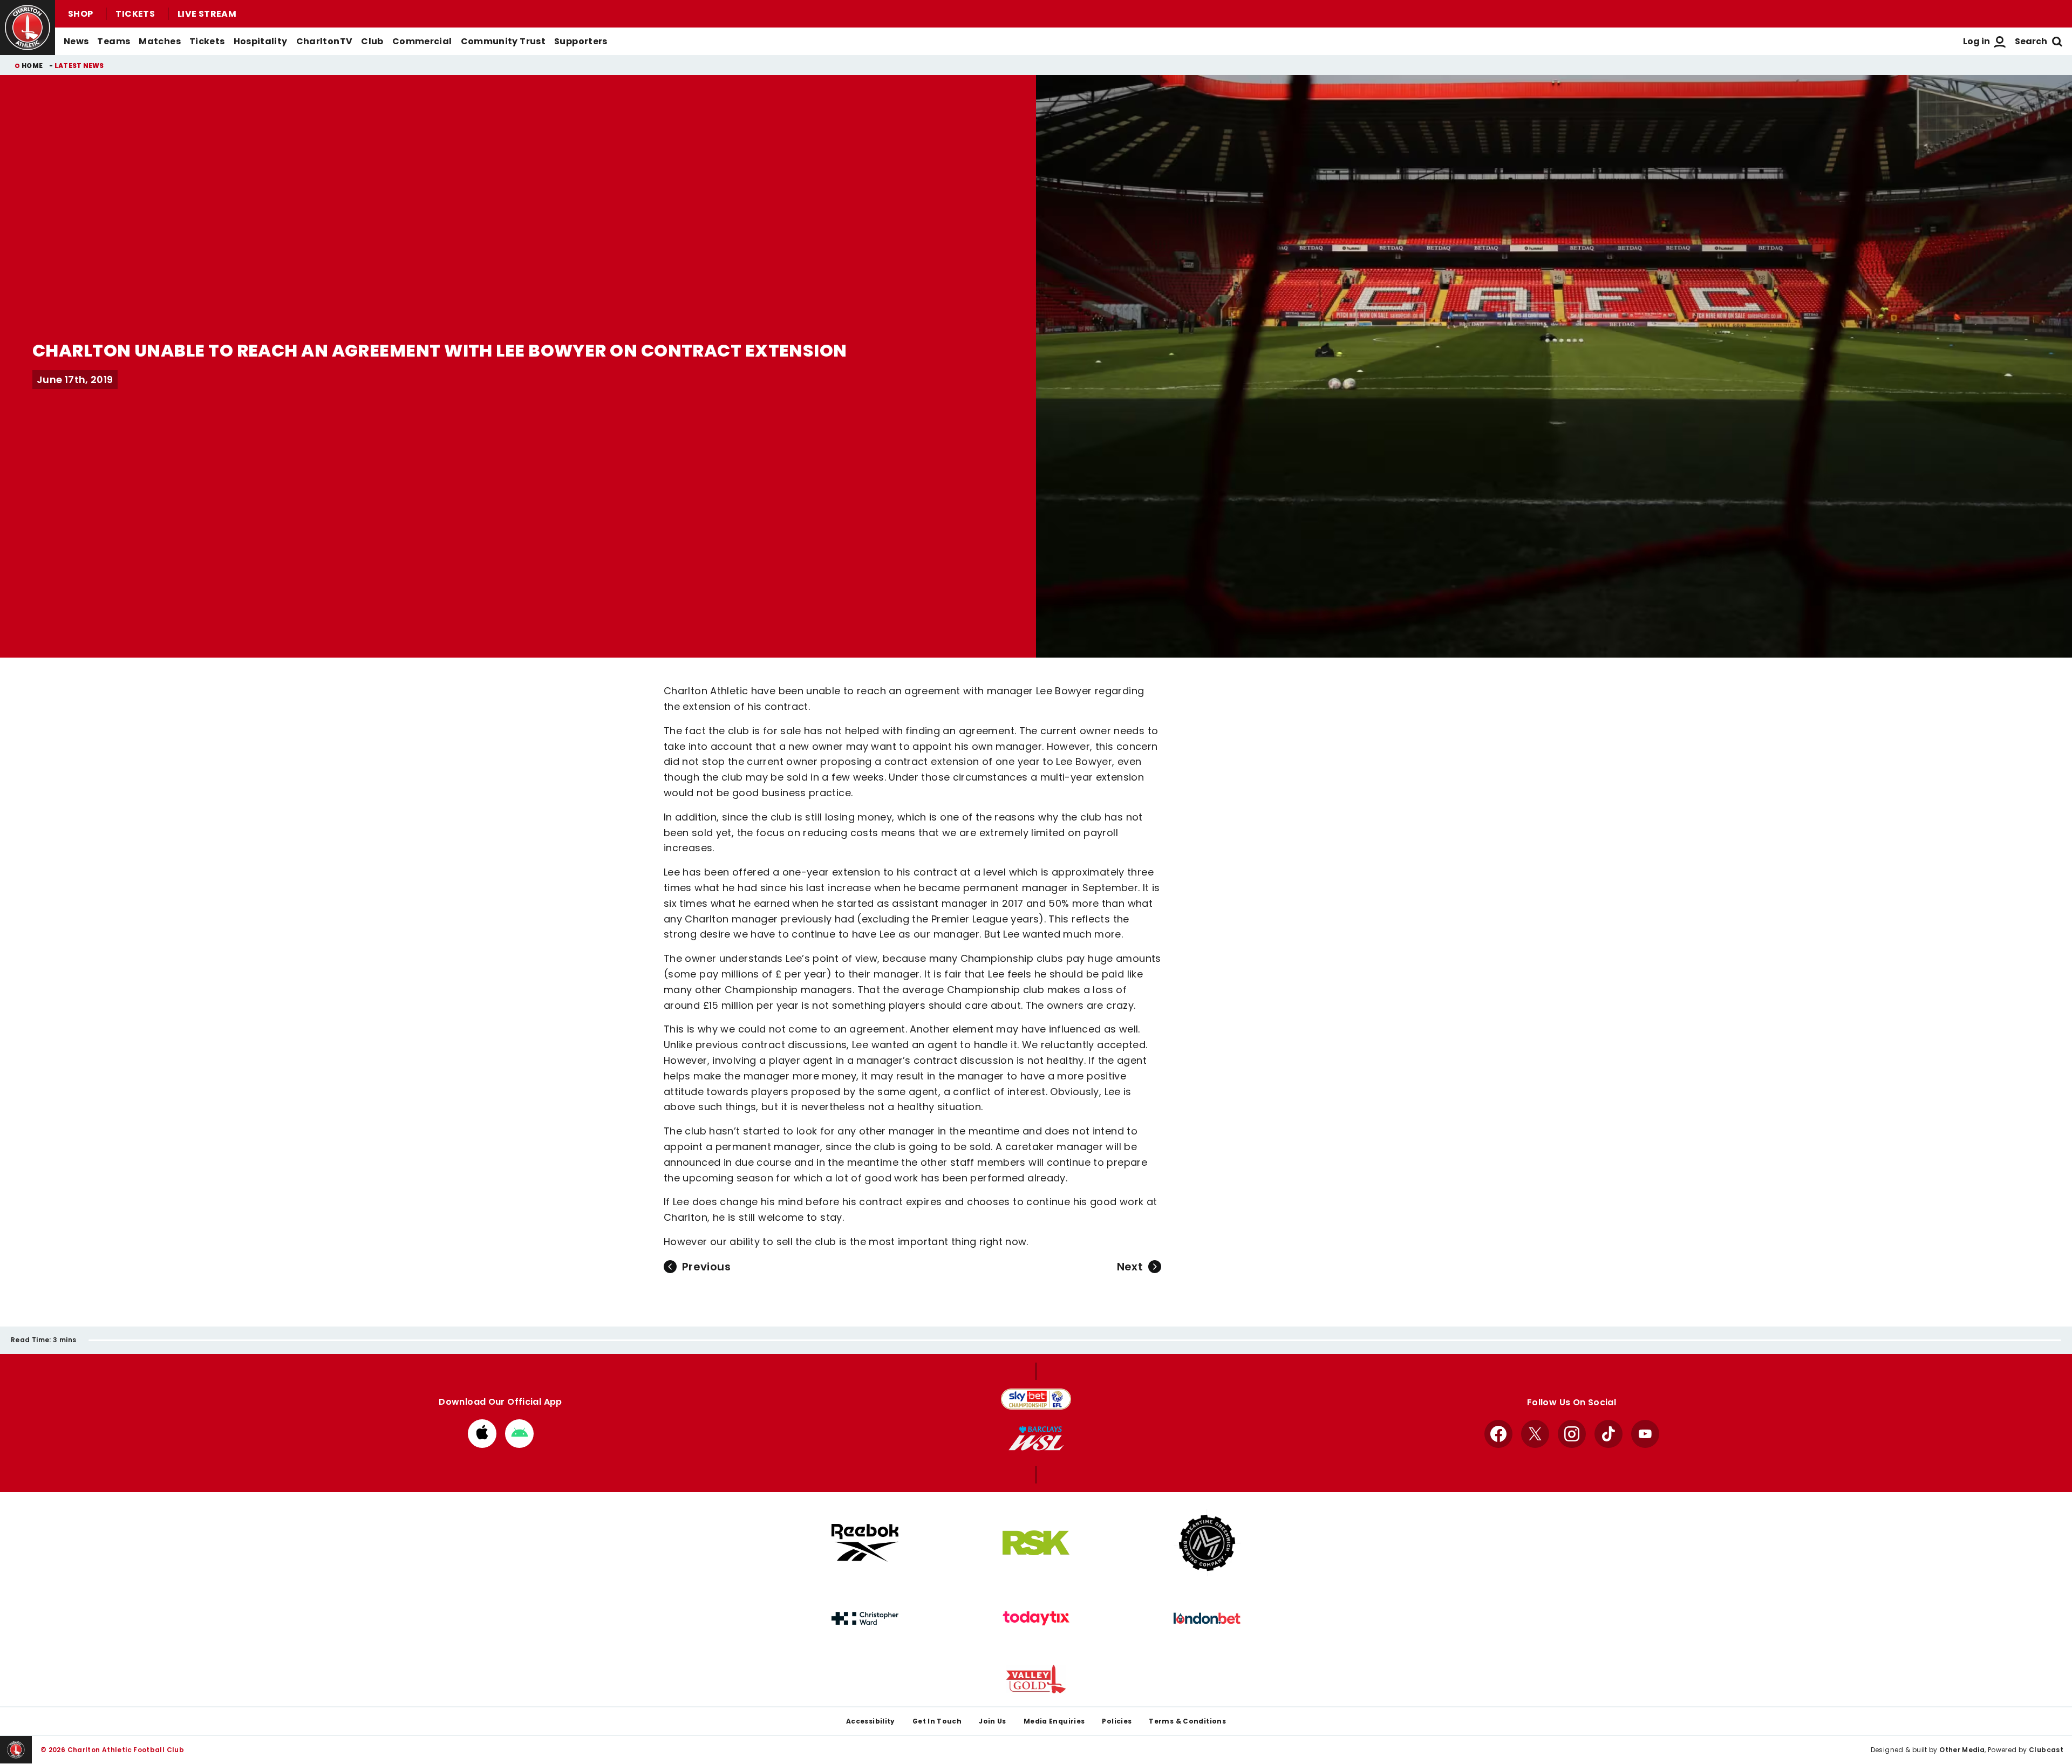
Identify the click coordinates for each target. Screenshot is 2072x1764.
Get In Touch (937, 1721)
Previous (706, 1267)
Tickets (135, 14)
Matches (160, 41)
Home (32, 66)
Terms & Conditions (1187, 1721)
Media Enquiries (1054, 1721)
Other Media (1962, 1750)
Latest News (79, 66)
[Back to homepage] (28, 28)
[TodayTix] (1036, 1618)
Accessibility (871, 1721)
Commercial (422, 41)
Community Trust (503, 41)
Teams (114, 41)
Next (1130, 1267)
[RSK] (1036, 1543)
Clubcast (2046, 1750)
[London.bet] (1207, 1618)
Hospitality (261, 41)
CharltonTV (325, 41)
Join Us (993, 1721)
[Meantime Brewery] (1207, 1543)
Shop (80, 14)
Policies (1117, 1721)
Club (372, 41)
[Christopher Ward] (865, 1618)
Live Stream (207, 14)
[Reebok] (865, 1543)
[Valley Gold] (1036, 1679)
